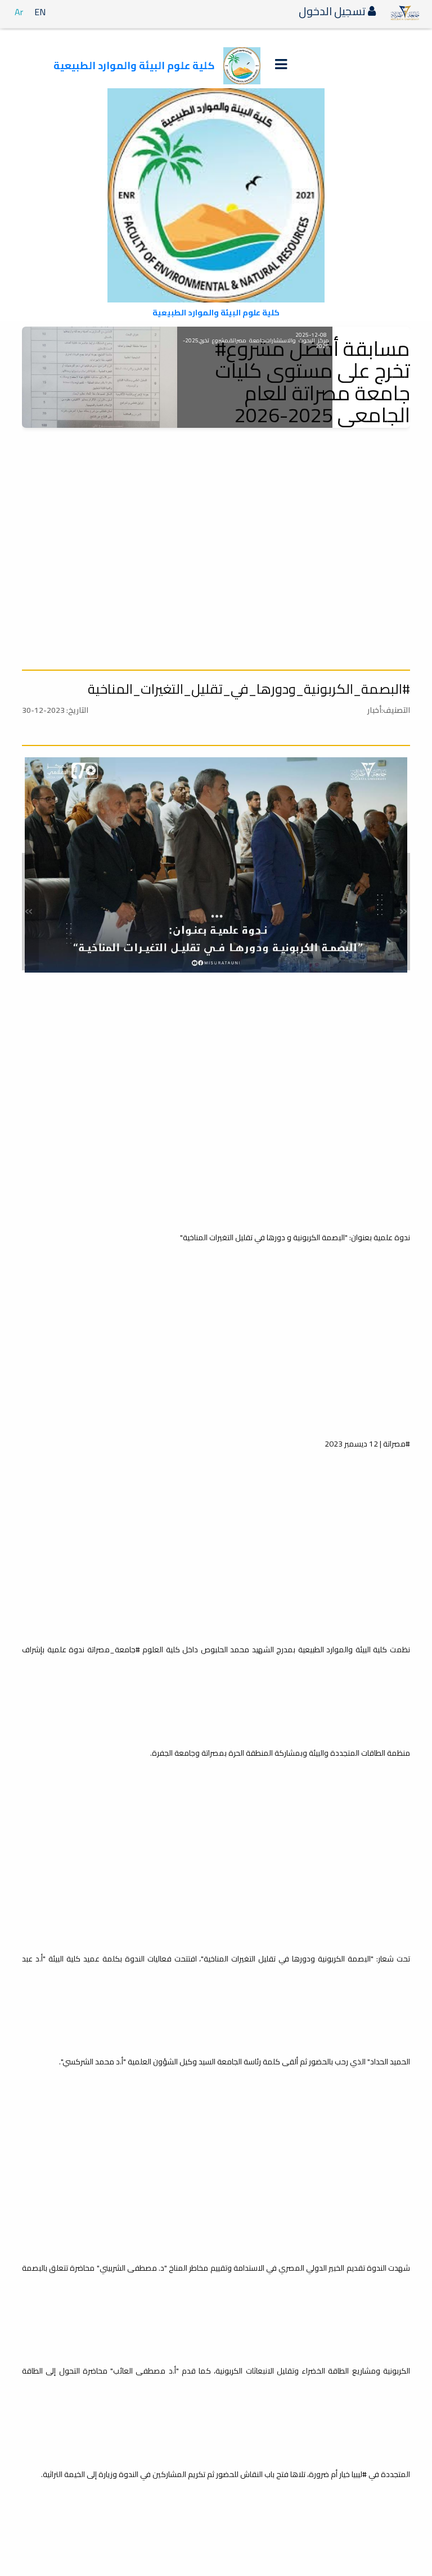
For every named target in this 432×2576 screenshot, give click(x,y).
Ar (19, 12)
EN (40, 12)
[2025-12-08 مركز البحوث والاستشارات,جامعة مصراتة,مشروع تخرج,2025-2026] (100, 377)
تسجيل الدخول (333, 11)
